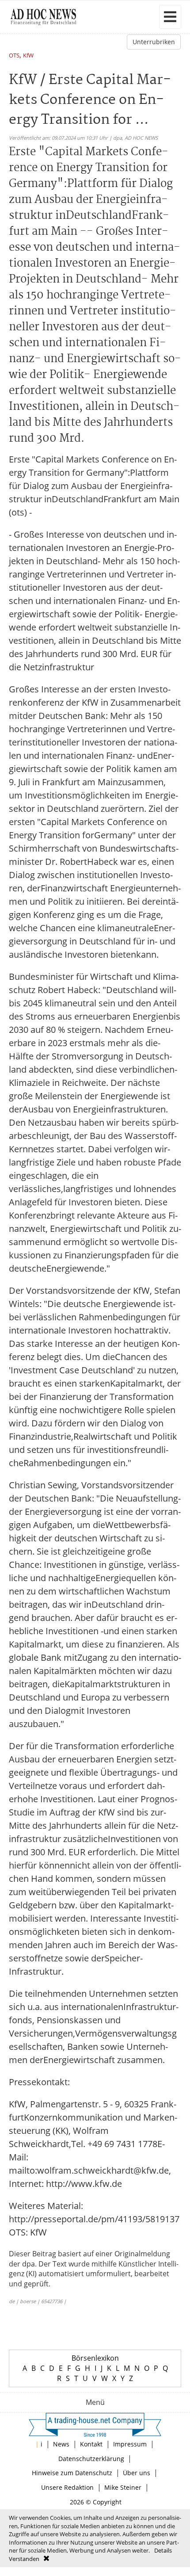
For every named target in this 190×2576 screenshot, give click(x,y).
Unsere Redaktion (67, 2487)
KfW (28, 56)
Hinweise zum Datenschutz (72, 2473)
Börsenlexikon (95, 2358)
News (61, 2444)
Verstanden (24, 2559)
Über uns (137, 2473)
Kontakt (91, 2444)
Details (163, 2550)
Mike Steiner (123, 2487)
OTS (14, 56)
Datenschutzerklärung (91, 2459)
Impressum (130, 2444)
